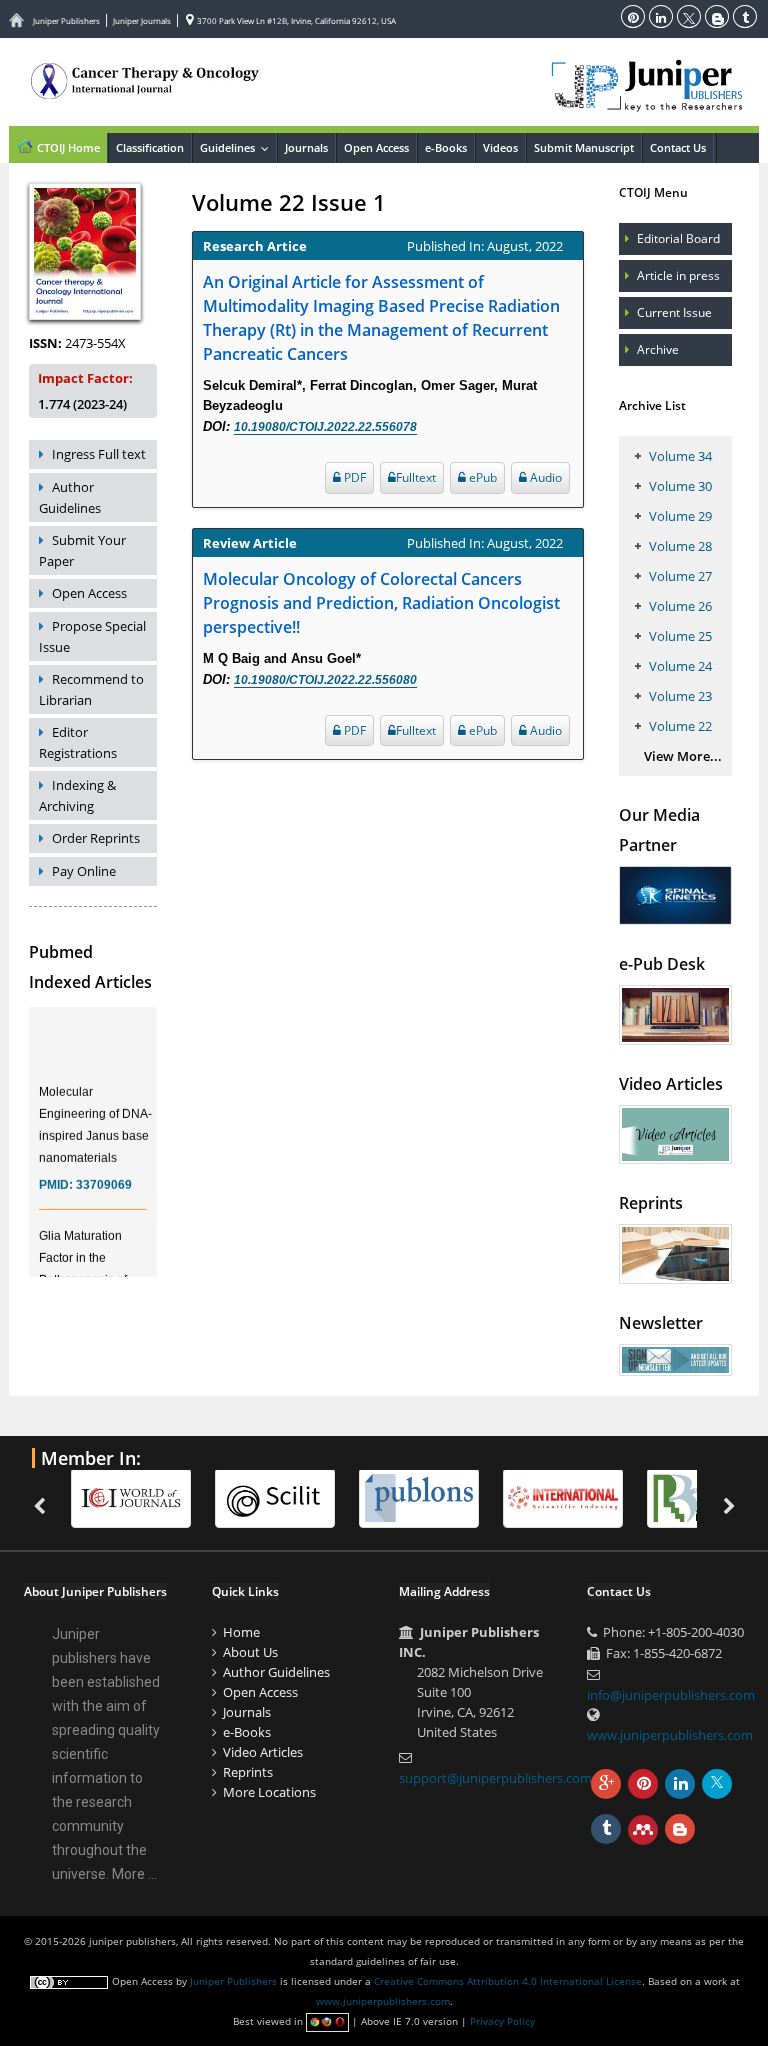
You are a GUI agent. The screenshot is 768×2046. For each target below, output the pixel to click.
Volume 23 (680, 696)
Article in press (678, 275)
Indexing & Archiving (77, 795)
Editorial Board (678, 238)
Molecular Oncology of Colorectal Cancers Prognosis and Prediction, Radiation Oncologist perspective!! (381, 603)
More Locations (269, 1792)
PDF (353, 477)
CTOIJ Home (67, 147)
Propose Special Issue (92, 636)
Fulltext (416, 477)
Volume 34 (680, 456)
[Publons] (429, 1497)
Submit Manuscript (584, 147)
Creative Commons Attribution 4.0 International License (508, 1981)
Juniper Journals (142, 20)
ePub (481, 477)
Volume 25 (680, 636)
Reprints (248, 1772)
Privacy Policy (502, 2021)
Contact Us (678, 147)
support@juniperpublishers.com (495, 1778)
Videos (500, 147)
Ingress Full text (99, 454)
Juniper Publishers (66, 20)
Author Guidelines (70, 497)
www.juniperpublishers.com (670, 1735)
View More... (683, 756)
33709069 (104, 1177)
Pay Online (84, 871)
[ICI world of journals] (141, 1497)
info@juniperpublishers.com (671, 1695)
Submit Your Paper (82, 550)
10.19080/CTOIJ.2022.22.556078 (325, 427)
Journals (306, 147)
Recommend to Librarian (91, 689)
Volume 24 (680, 666)
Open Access (376, 147)
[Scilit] (285, 1497)
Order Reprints (96, 838)
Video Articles (263, 1752)
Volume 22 (680, 726)
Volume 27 (680, 576)
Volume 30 (680, 486)
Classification (150, 147)
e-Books (446, 147)
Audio (544, 477)
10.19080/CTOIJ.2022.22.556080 (325, 680)
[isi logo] (573, 1497)
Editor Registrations (78, 742)
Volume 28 (680, 546)
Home (241, 1632)
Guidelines (238, 147)
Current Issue (674, 312)
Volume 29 (680, 516)
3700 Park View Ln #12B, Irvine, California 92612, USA (295, 20)
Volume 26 (680, 606)
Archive (658, 349)
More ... (134, 1874)
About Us (250, 1652)
